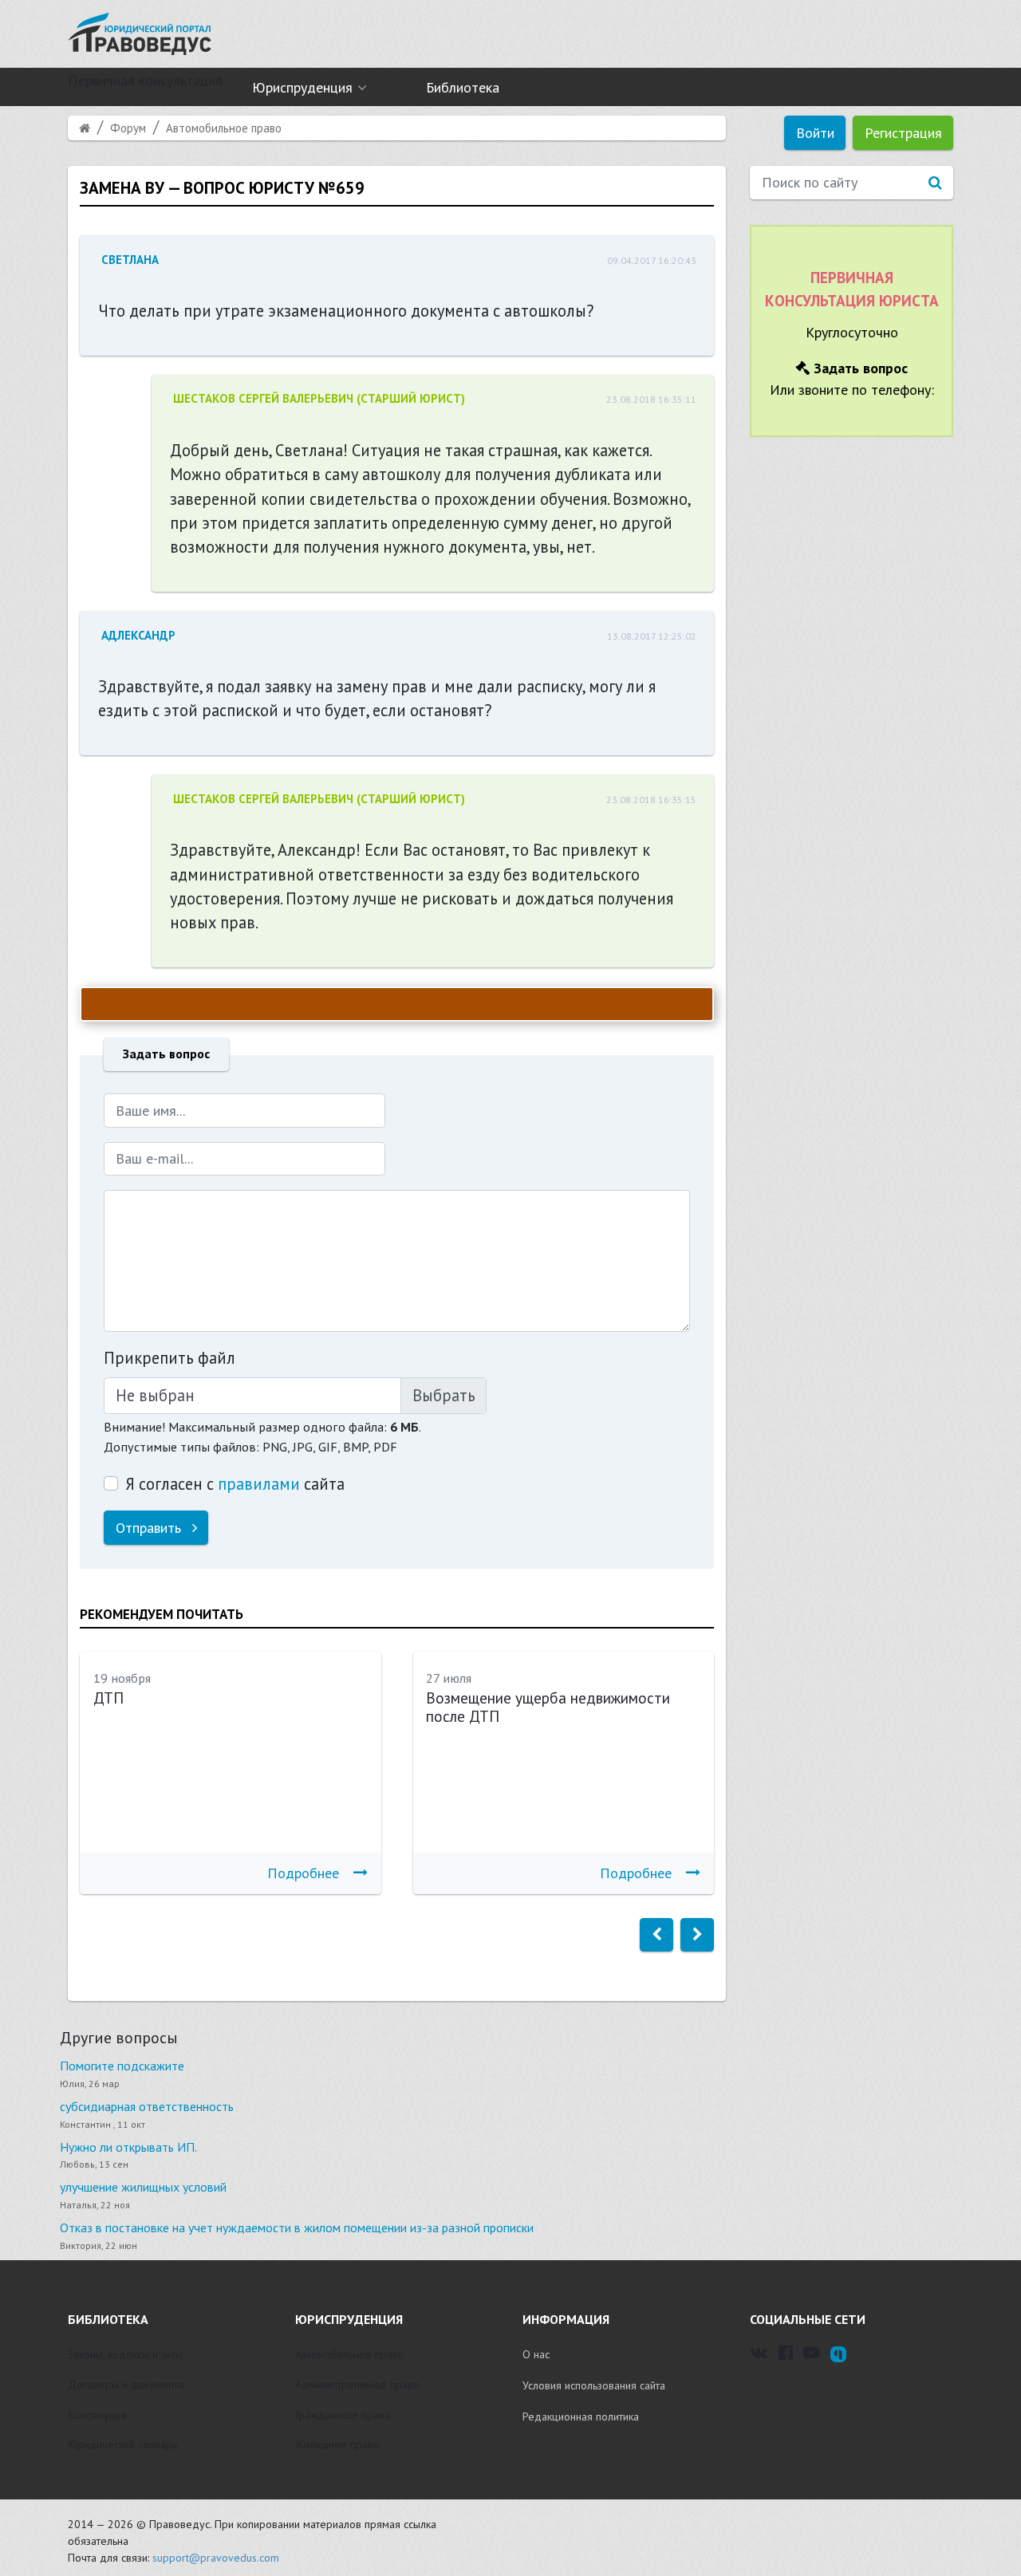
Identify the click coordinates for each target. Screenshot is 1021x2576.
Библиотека (463, 87)
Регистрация (903, 133)
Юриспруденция (302, 87)
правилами (259, 1484)
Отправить (150, 1528)
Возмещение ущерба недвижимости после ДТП (548, 1707)
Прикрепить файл (170, 1358)
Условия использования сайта (594, 2385)
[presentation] (656, 1935)
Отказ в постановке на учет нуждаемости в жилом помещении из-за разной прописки (297, 2227)
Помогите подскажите (122, 2066)
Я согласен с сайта (235, 1484)
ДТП (108, 1698)
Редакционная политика (581, 2416)
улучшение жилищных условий (143, 2187)
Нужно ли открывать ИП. (128, 2147)
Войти (815, 133)
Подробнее (303, 1873)
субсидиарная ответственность (147, 2106)
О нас (536, 2354)
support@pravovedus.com (216, 2558)
